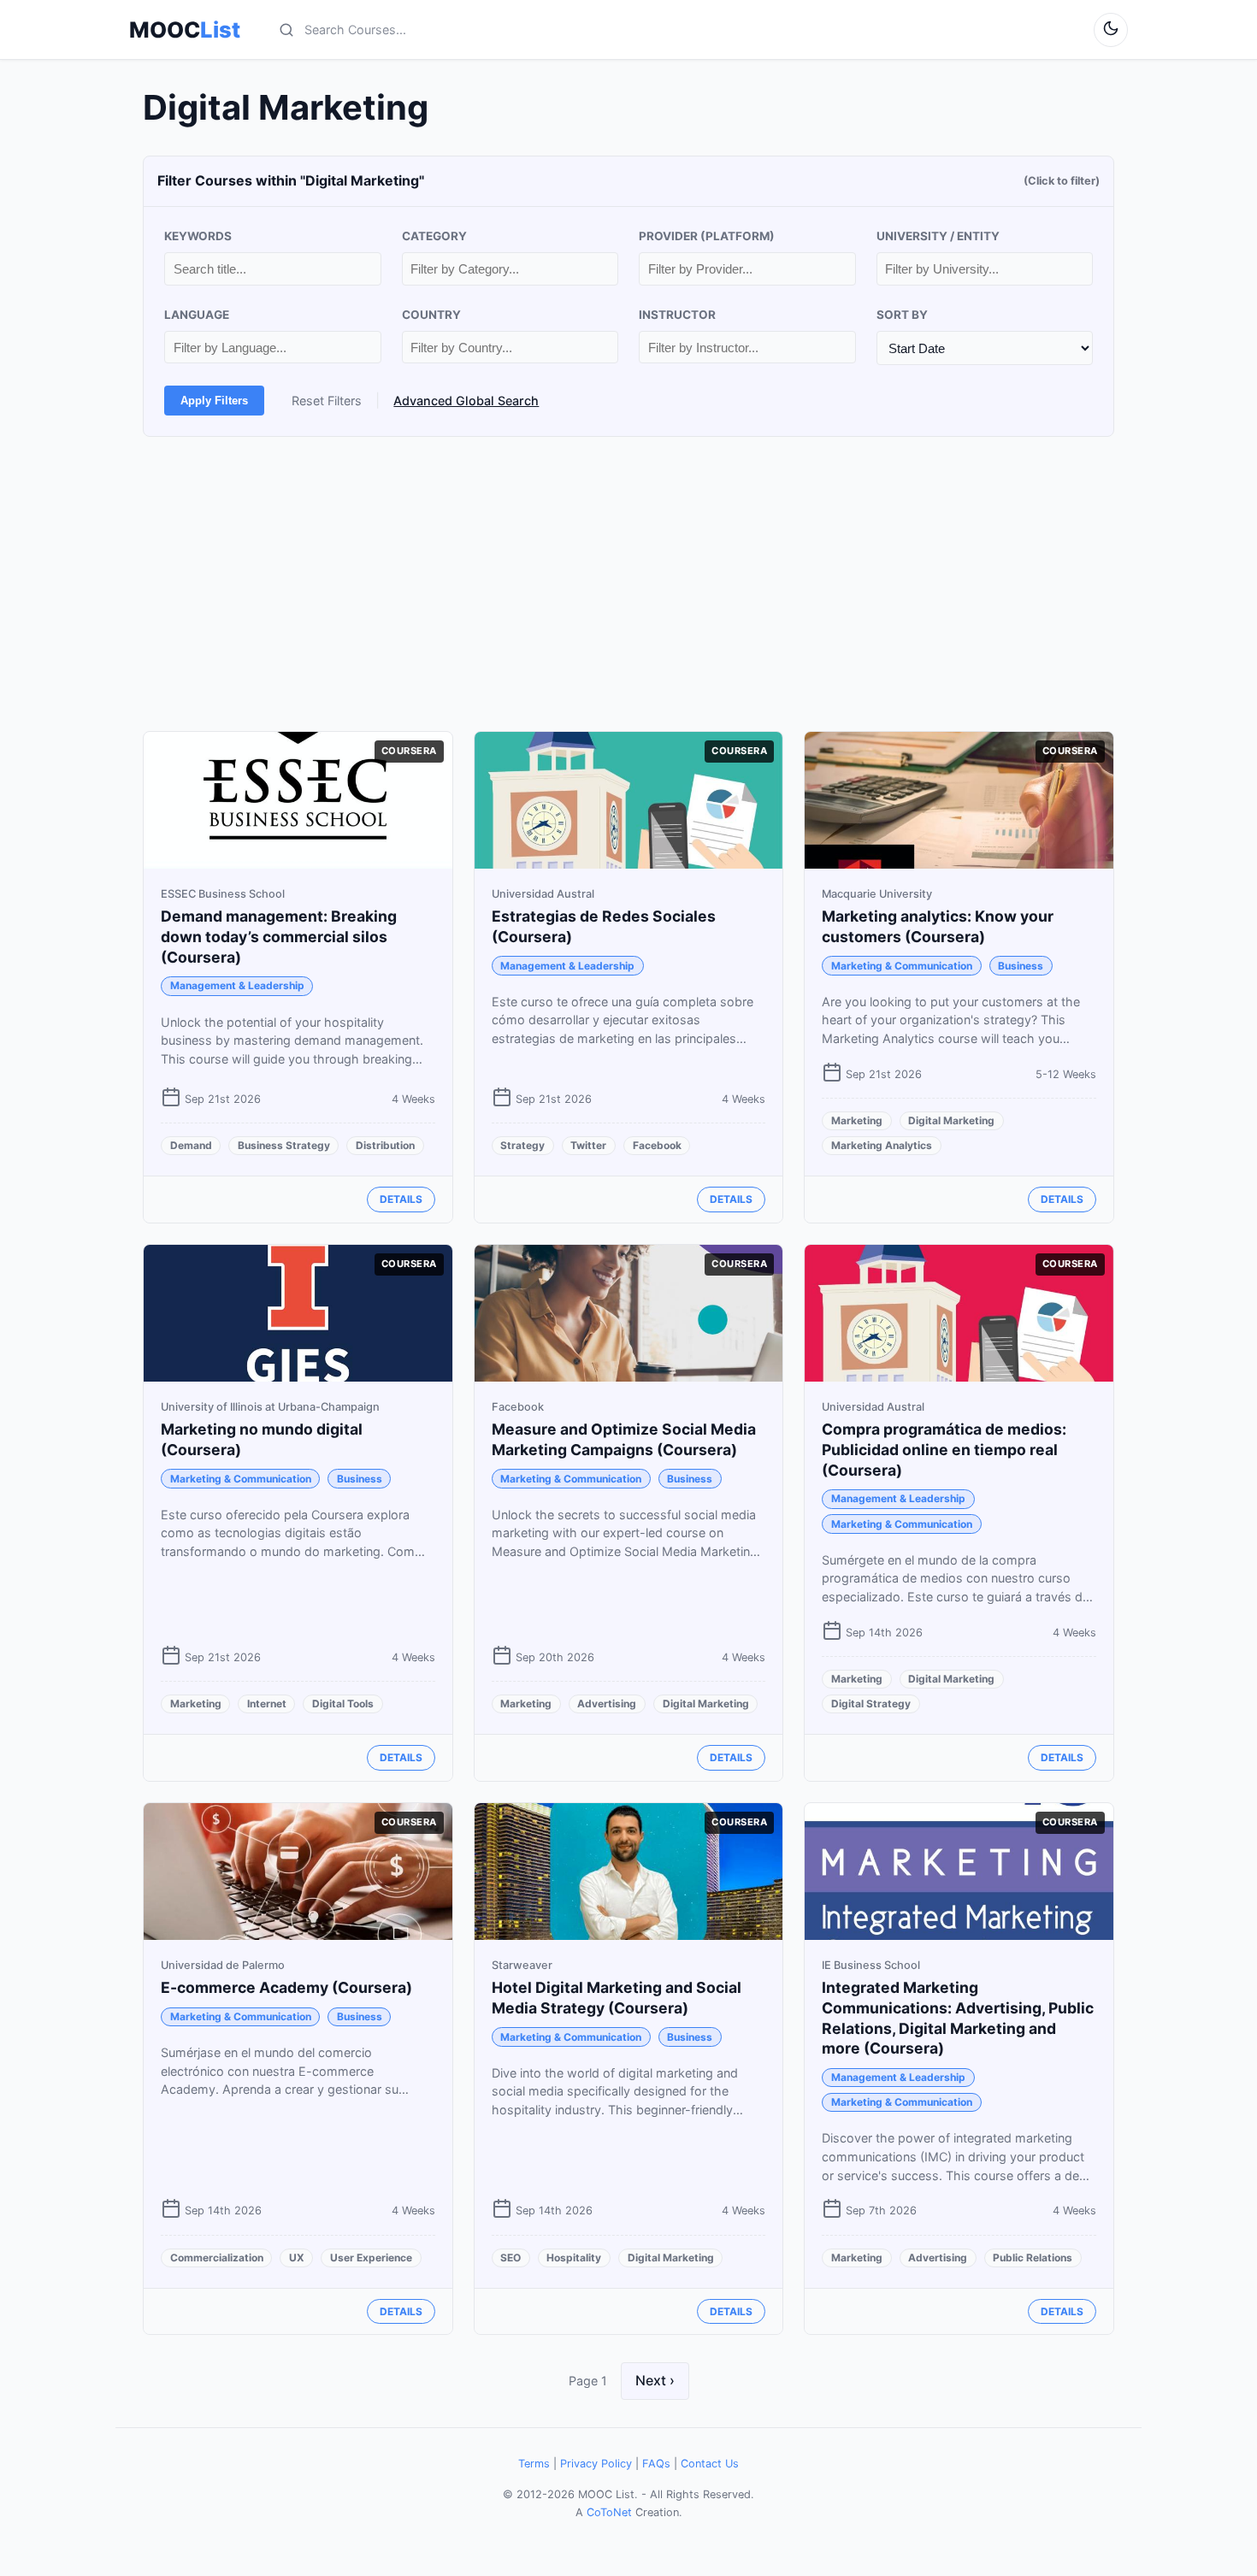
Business (1021, 966)
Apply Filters (214, 401)
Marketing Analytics (882, 1145)
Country (431, 315)
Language (197, 315)
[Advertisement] (628, 584)
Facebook (657, 1145)
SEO (510, 2258)
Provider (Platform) (707, 236)
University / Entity (938, 236)
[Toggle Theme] (1111, 30)
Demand (191, 1145)
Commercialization (217, 2258)
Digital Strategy (871, 1704)
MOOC (185, 30)
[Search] (286, 30)
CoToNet (609, 2512)
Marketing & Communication (902, 966)
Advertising (607, 1704)
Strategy (522, 1145)
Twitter (588, 1145)
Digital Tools (343, 1704)
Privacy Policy (596, 2464)
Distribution (385, 1145)
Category (434, 236)
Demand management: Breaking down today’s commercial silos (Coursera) (279, 937)
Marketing (857, 1120)
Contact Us (710, 2464)
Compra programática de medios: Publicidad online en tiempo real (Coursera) (944, 1450)
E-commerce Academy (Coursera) (286, 1987)
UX (297, 2258)
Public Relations (1033, 2258)
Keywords (198, 236)
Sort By (902, 315)
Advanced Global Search (466, 401)
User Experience (371, 2258)
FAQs (656, 2464)
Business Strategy (284, 1145)
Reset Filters (327, 401)
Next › (655, 2380)
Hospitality (574, 2258)
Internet (267, 1704)
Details (401, 1199)
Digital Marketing (951, 1120)
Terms (534, 2464)
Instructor (677, 315)
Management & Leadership (237, 985)
